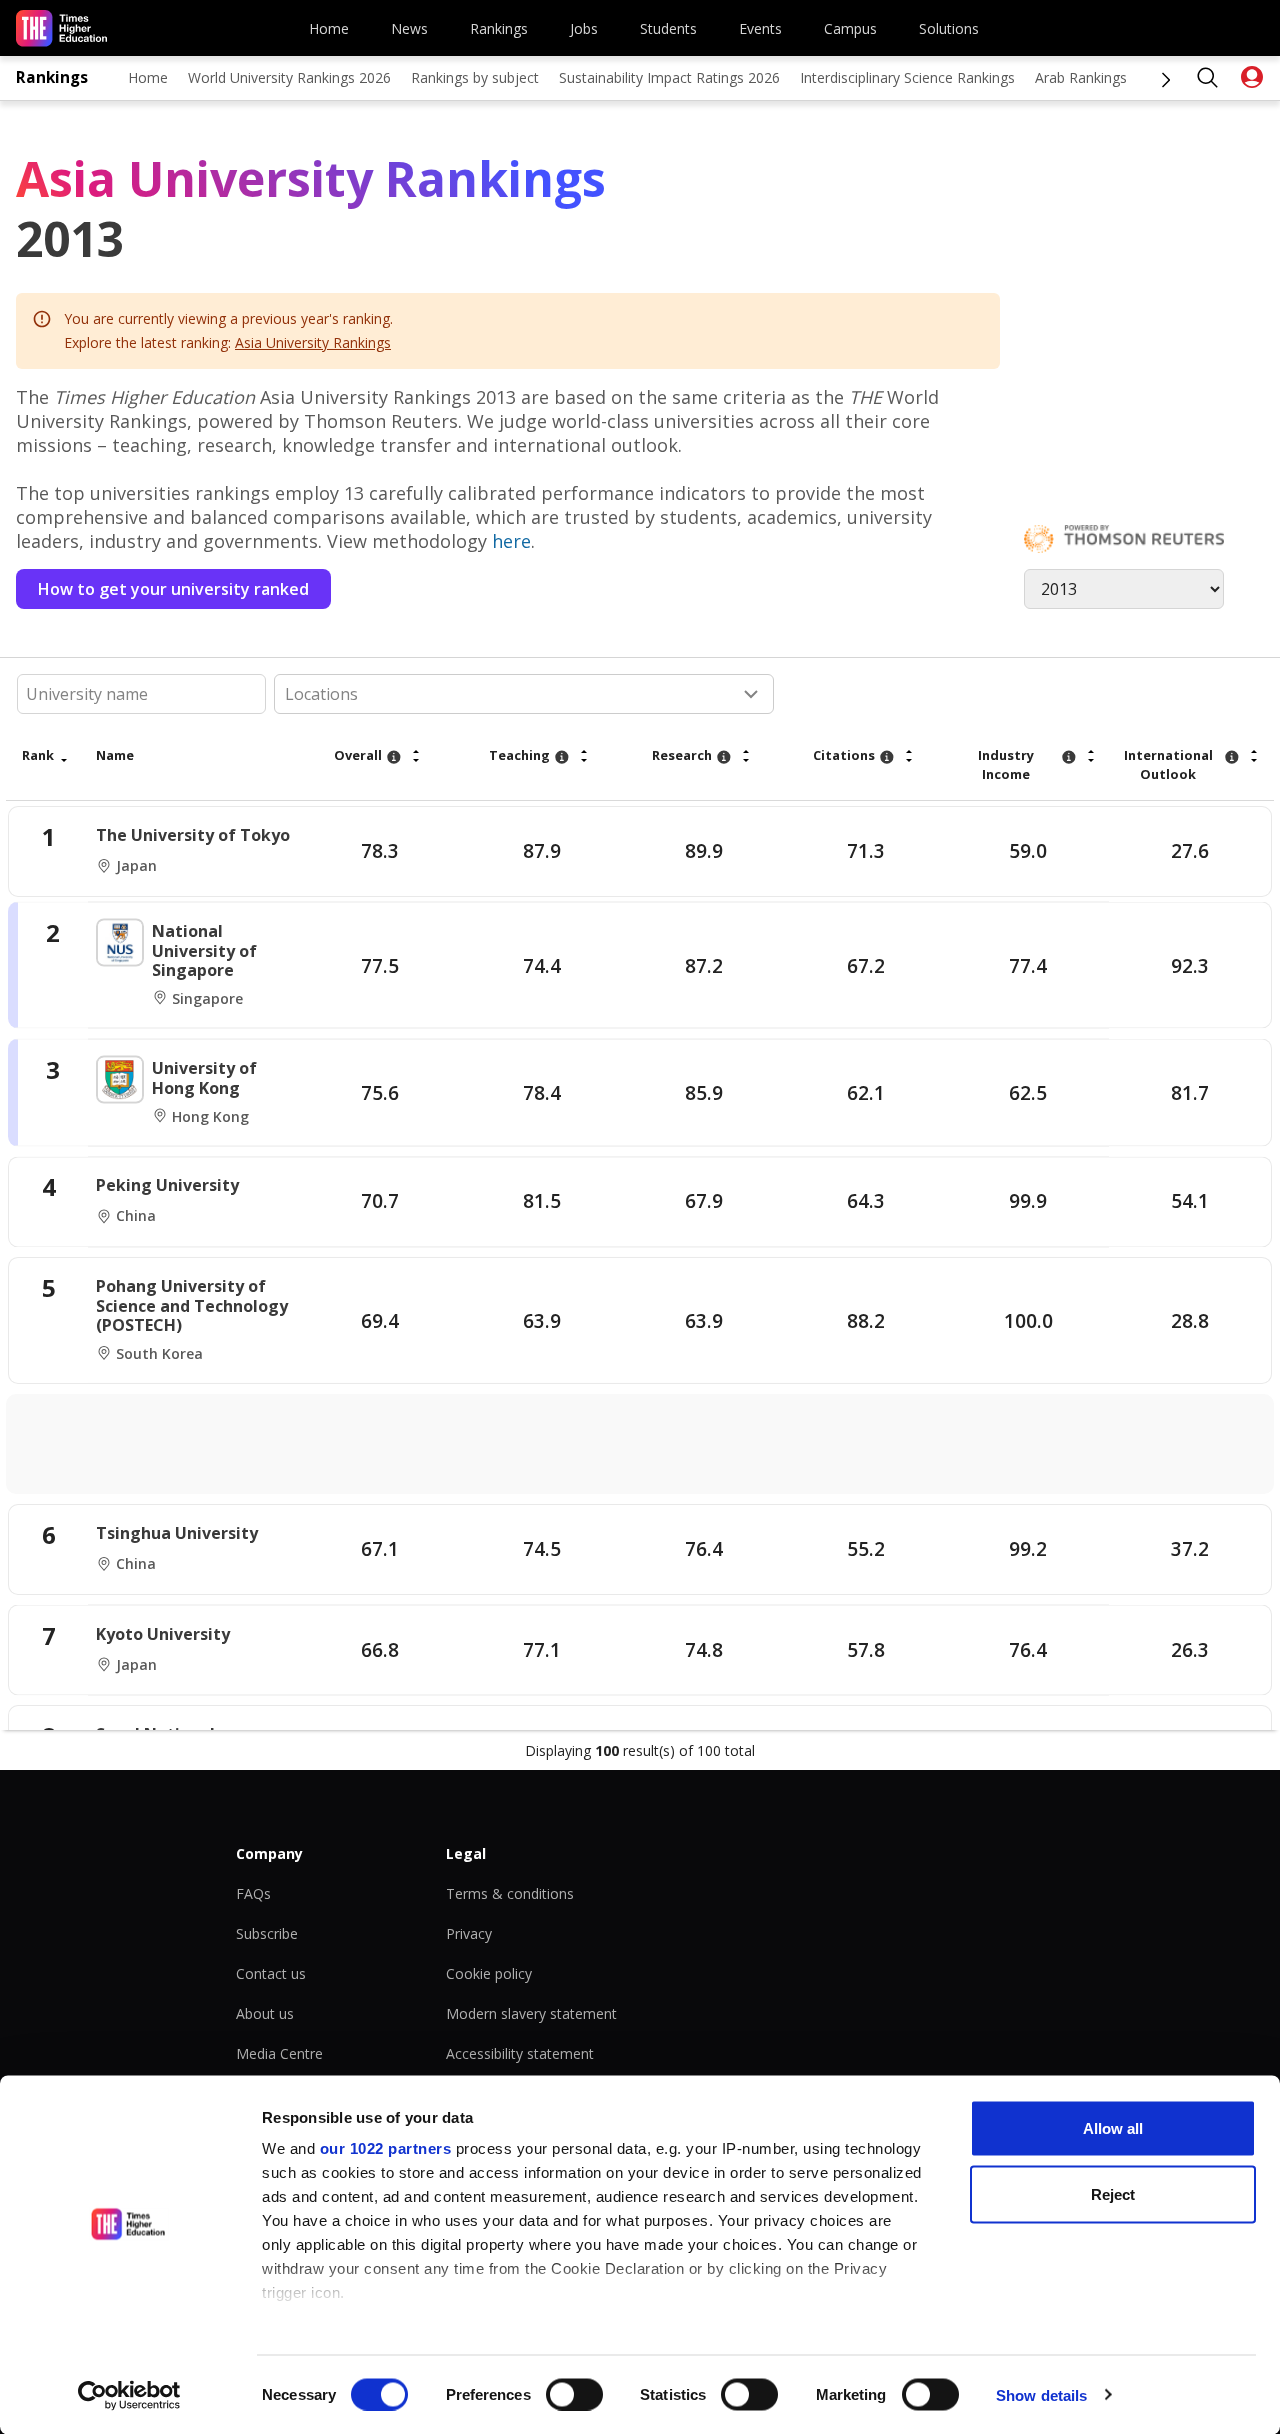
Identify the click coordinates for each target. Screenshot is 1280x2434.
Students (668, 28)
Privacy (469, 1933)
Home (329, 28)
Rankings (499, 28)
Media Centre (279, 2053)
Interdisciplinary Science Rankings (907, 77)
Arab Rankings (1081, 77)
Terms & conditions (510, 1893)
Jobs (584, 28)
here (511, 541)
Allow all (1113, 2128)
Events (760, 28)
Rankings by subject (475, 77)
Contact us (271, 1973)
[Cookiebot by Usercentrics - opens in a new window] (129, 2395)
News (409, 28)
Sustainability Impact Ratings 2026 (669, 77)
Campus (850, 28)
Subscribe (267, 1933)
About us (265, 2013)
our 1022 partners (386, 2148)
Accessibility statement (520, 2053)
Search (1208, 78)
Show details (1041, 2394)
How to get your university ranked (173, 589)
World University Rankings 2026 (289, 77)
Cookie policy (489, 1973)
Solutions (949, 28)
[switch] (574, 2394)
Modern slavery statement (531, 2013)
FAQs (253, 1893)
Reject (1113, 2193)
